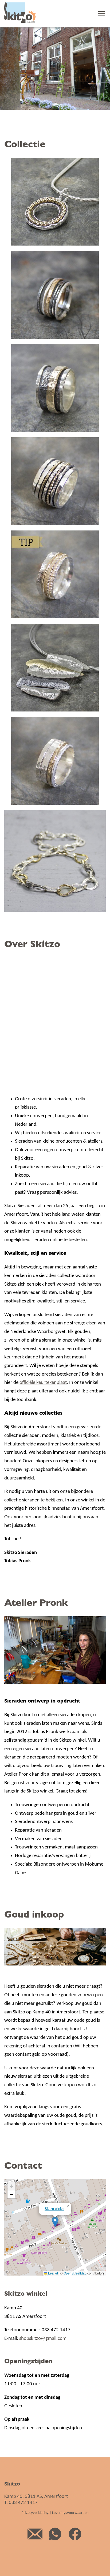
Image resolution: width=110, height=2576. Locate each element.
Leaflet (53, 2273)
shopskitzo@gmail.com (43, 2339)
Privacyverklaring (35, 2513)
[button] (55, 2222)
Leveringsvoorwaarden (70, 2513)
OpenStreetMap (75, 2273)
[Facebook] (75, 2543)
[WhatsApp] (55, 2543)
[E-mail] (35, 2543)
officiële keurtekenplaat (43, 1383)
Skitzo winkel (54, 2208)
